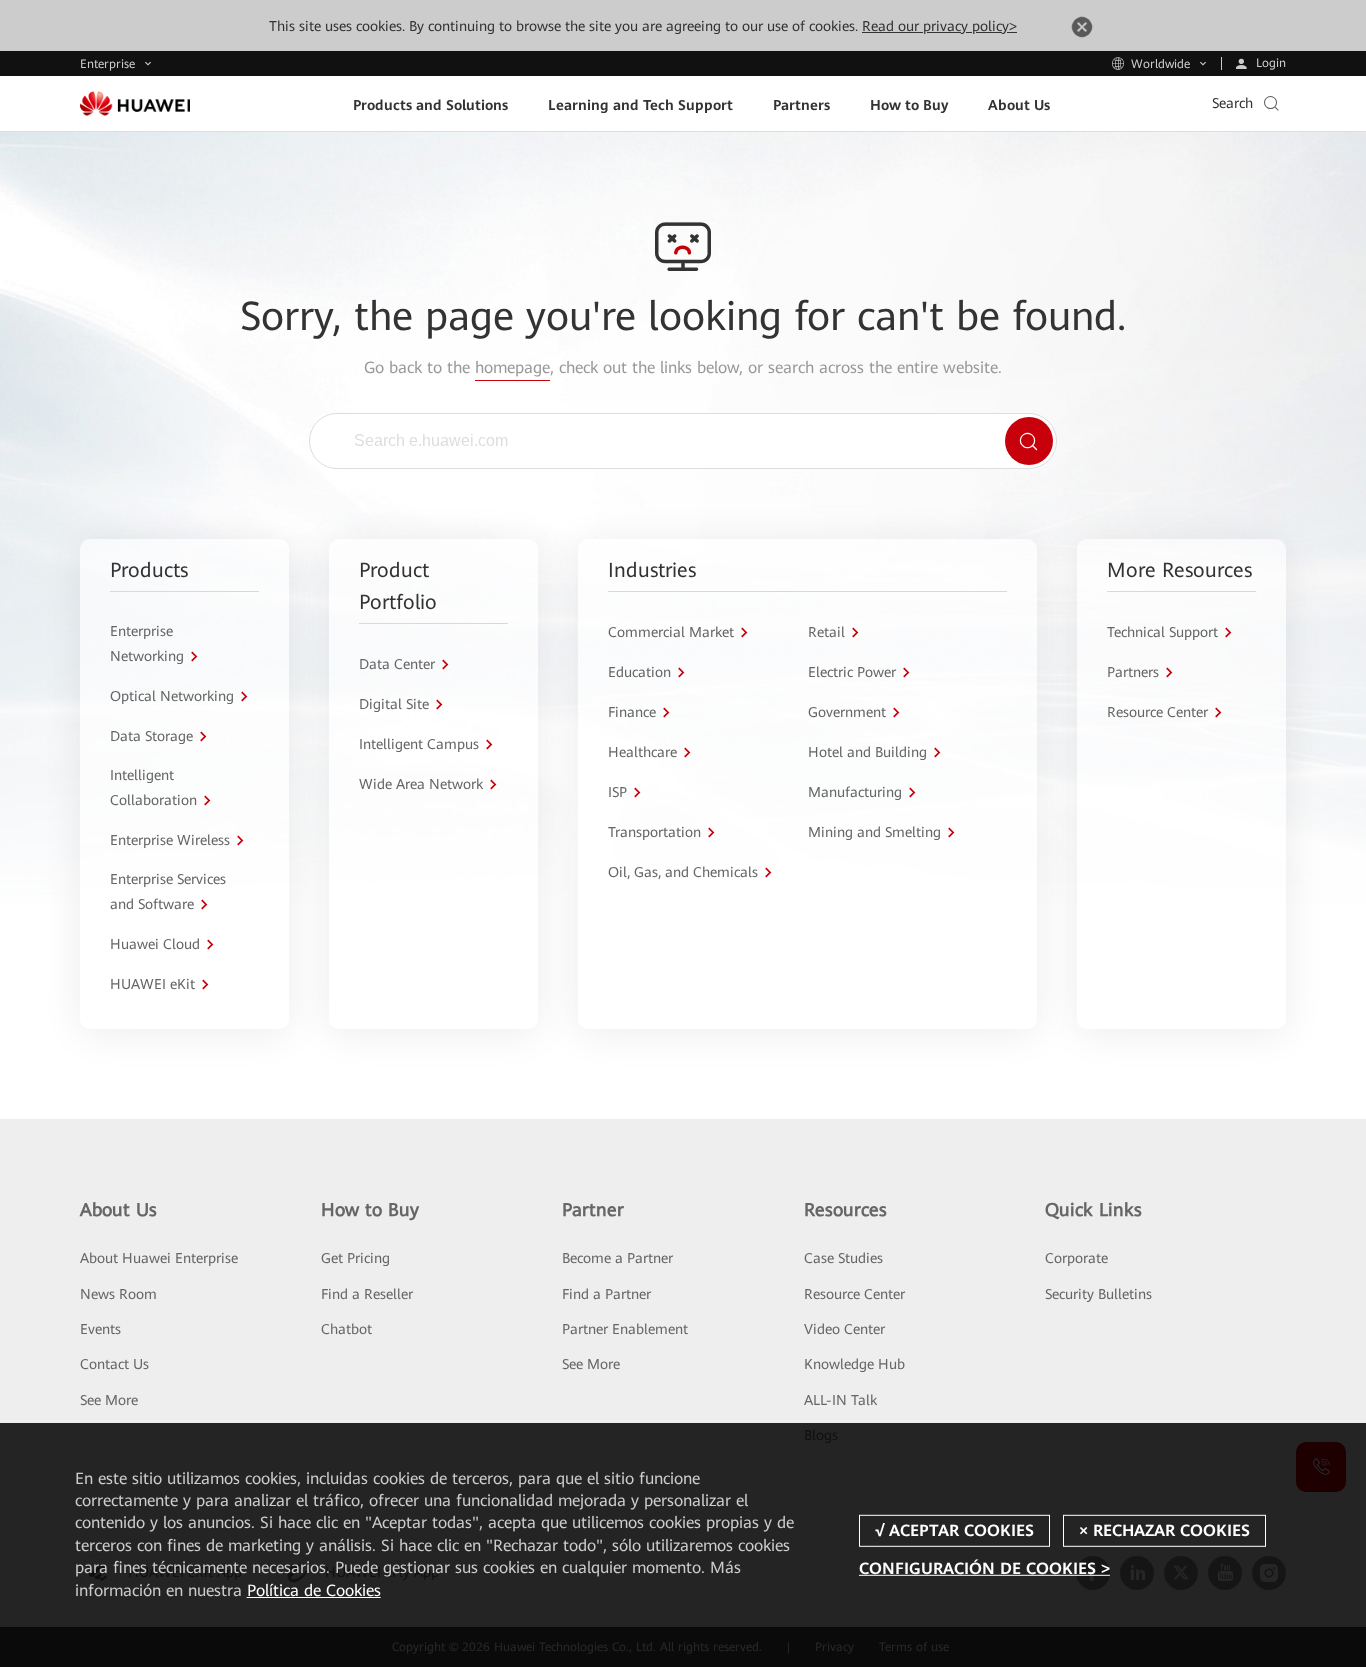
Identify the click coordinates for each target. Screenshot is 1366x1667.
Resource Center (854, 1294)
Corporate (1076, 1258)
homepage (512, 367)
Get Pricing (355, 1258)
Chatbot (346, 1329)
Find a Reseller (367, 1294)
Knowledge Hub (854, 1364)
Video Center (844, 1329)
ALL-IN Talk (840, 1400)
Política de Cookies (314, 1590)
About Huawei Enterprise (159, 1258)
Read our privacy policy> (939, 26)
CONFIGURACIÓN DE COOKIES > (984, 1568)
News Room (118, 1294)
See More (109, 1400)
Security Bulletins (1098, 1294)
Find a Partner (606, 1294)
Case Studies (843, 1258)
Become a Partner (617, 1258)
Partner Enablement (625, 1329)
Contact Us (114, 1364)
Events (100, 1329)
